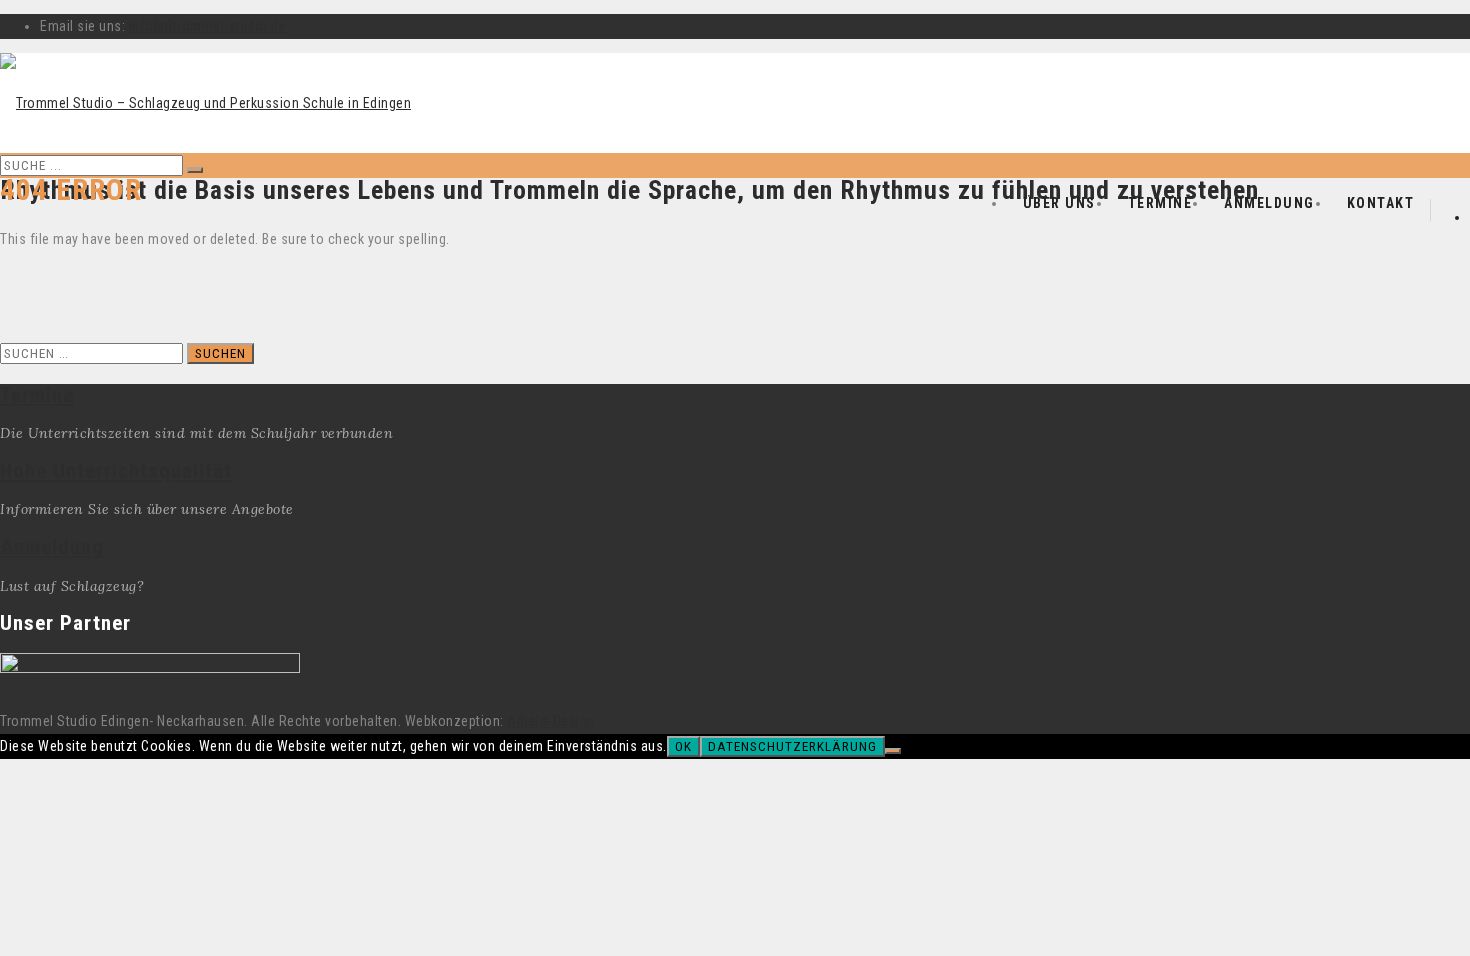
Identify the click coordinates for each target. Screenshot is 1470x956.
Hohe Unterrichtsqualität (116, 471)
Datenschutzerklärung (792, 746)
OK (683, 746)
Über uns (1059, 203)
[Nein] (893, 751)
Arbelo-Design (551, 721)
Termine (1160, 203)
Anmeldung (1269, 203)
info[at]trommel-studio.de (208, 26)
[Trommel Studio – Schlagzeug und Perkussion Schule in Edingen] (205, 103)
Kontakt (1381, 203)
